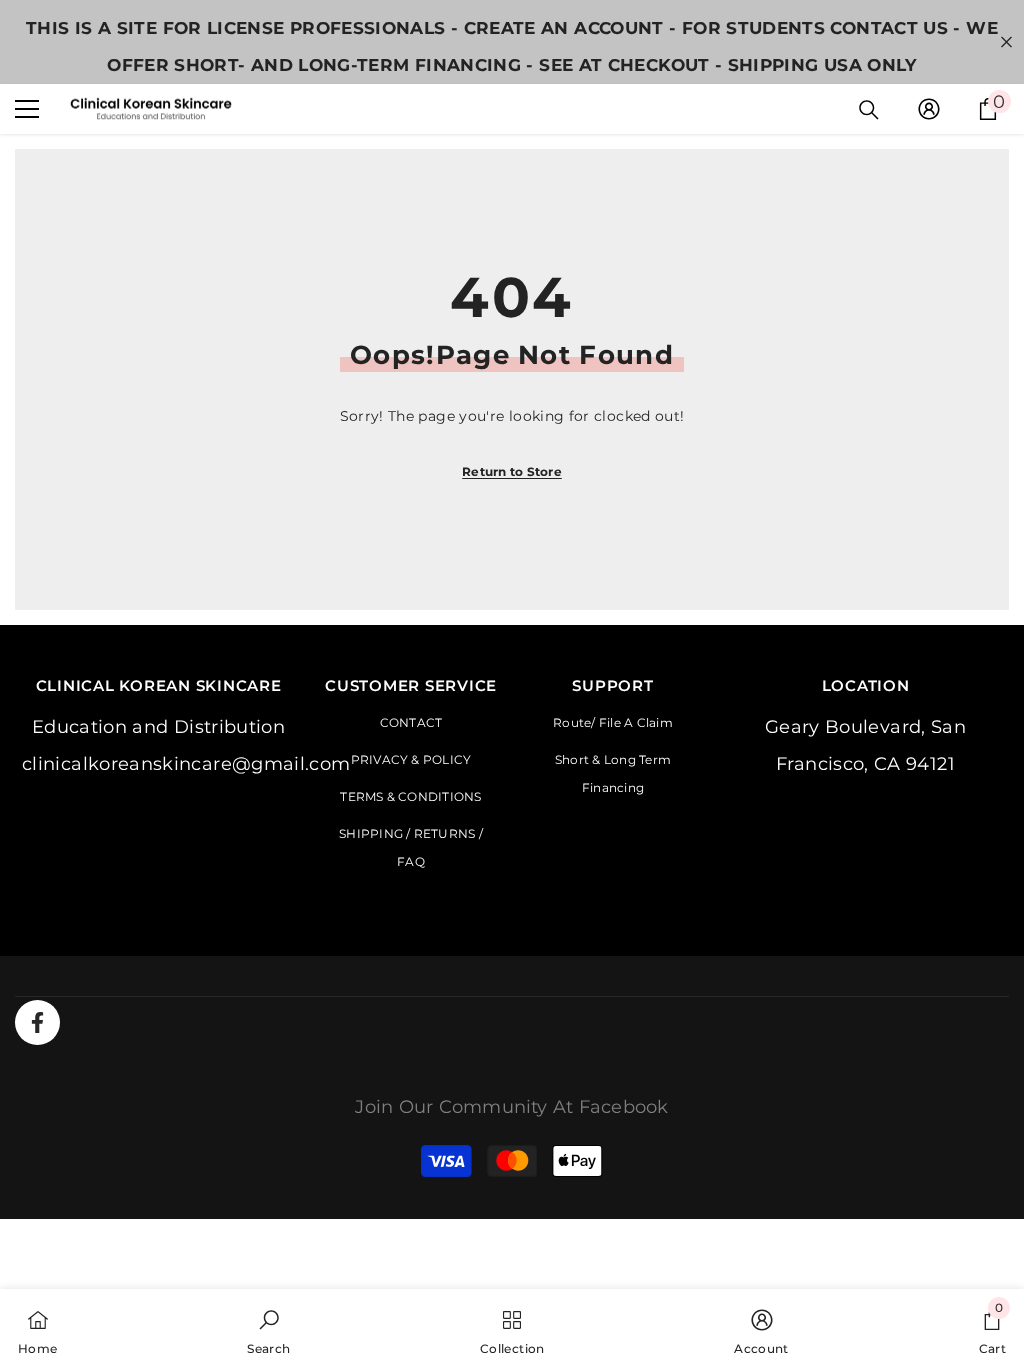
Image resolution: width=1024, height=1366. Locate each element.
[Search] (869, 110)
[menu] (27, 109)
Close (1006, 42)
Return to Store (512, 471)
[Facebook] (37, 1022)
